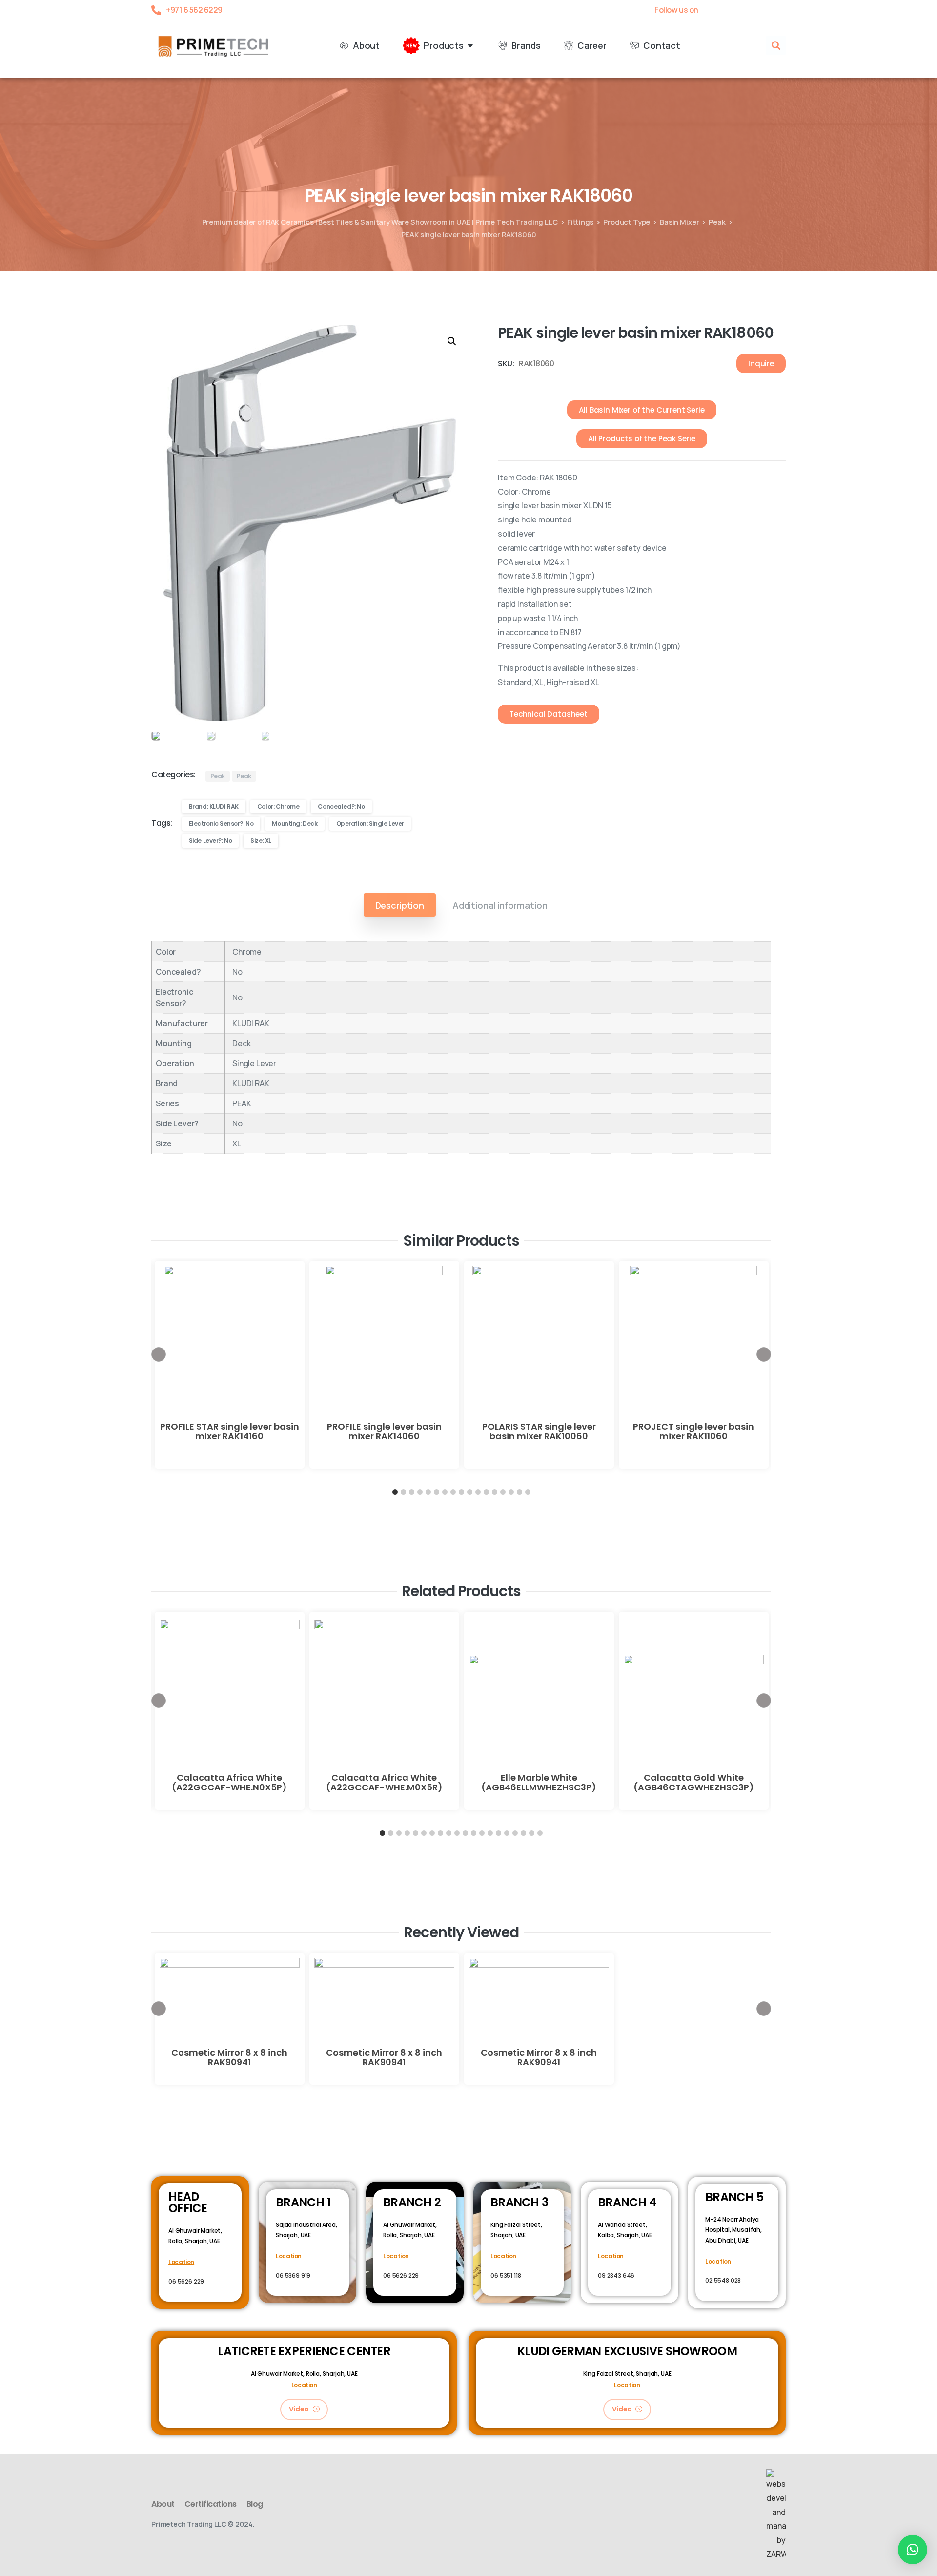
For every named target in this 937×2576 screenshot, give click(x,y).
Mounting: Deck (295, 823)
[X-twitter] (730, 10)
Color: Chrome (278, 806)
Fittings (580, 222)
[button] (776, 45)
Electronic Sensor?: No (221, 823)
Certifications (211, 2504)
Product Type (627, 222)
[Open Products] (470, 46)
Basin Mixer (679, 222)
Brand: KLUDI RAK (214, 806)
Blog (255, 2504)
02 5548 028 (723, 2280)
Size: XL (261, 841)
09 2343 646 (616, 2275)
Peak (717, 222)
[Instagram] (781, 10)
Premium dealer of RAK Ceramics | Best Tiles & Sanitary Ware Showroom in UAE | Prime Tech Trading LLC (380, 222)
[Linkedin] (764, 10)
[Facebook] (713, 10)
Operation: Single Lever (370, 823)
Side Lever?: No (211, 841)
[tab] (400, 905)
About (163, 2504)
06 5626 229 (186, 2281)
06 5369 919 (293, 2275)
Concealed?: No (341, 806)
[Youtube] (747, 10)
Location (181, 2262)
